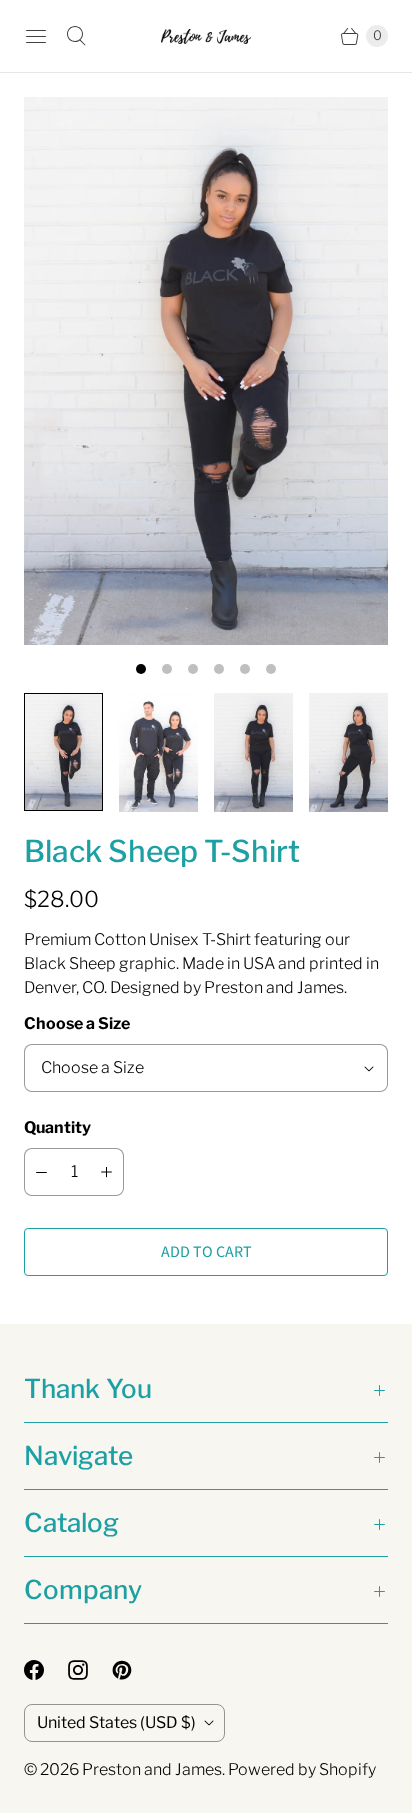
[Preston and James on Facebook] (46, 1670)
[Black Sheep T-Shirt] (206, 371)
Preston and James (152, 1769)
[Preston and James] (206, 36)
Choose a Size (77, 1023)
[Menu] (36, 36)
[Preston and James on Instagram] (90, 1670)
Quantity (57, 1127)
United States (116, 1722)
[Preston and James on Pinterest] (134, 1670)
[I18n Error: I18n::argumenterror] (63, 752)
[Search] (76, 36)
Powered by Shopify (302, 1769)
